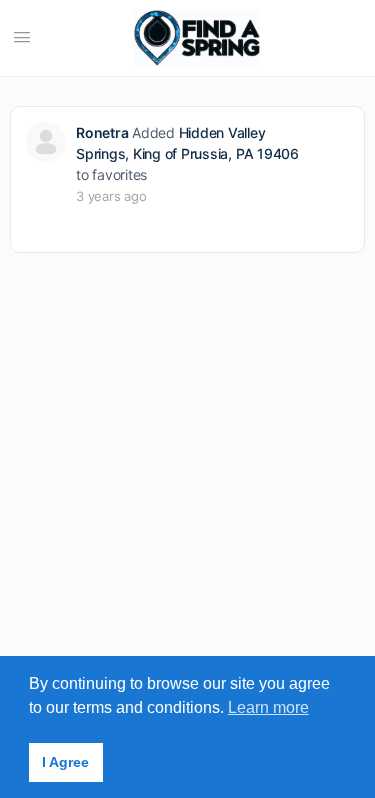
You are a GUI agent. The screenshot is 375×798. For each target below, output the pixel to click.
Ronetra (102, 132)
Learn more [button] (268, 707)
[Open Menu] (22, 36)
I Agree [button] (65, 762)
